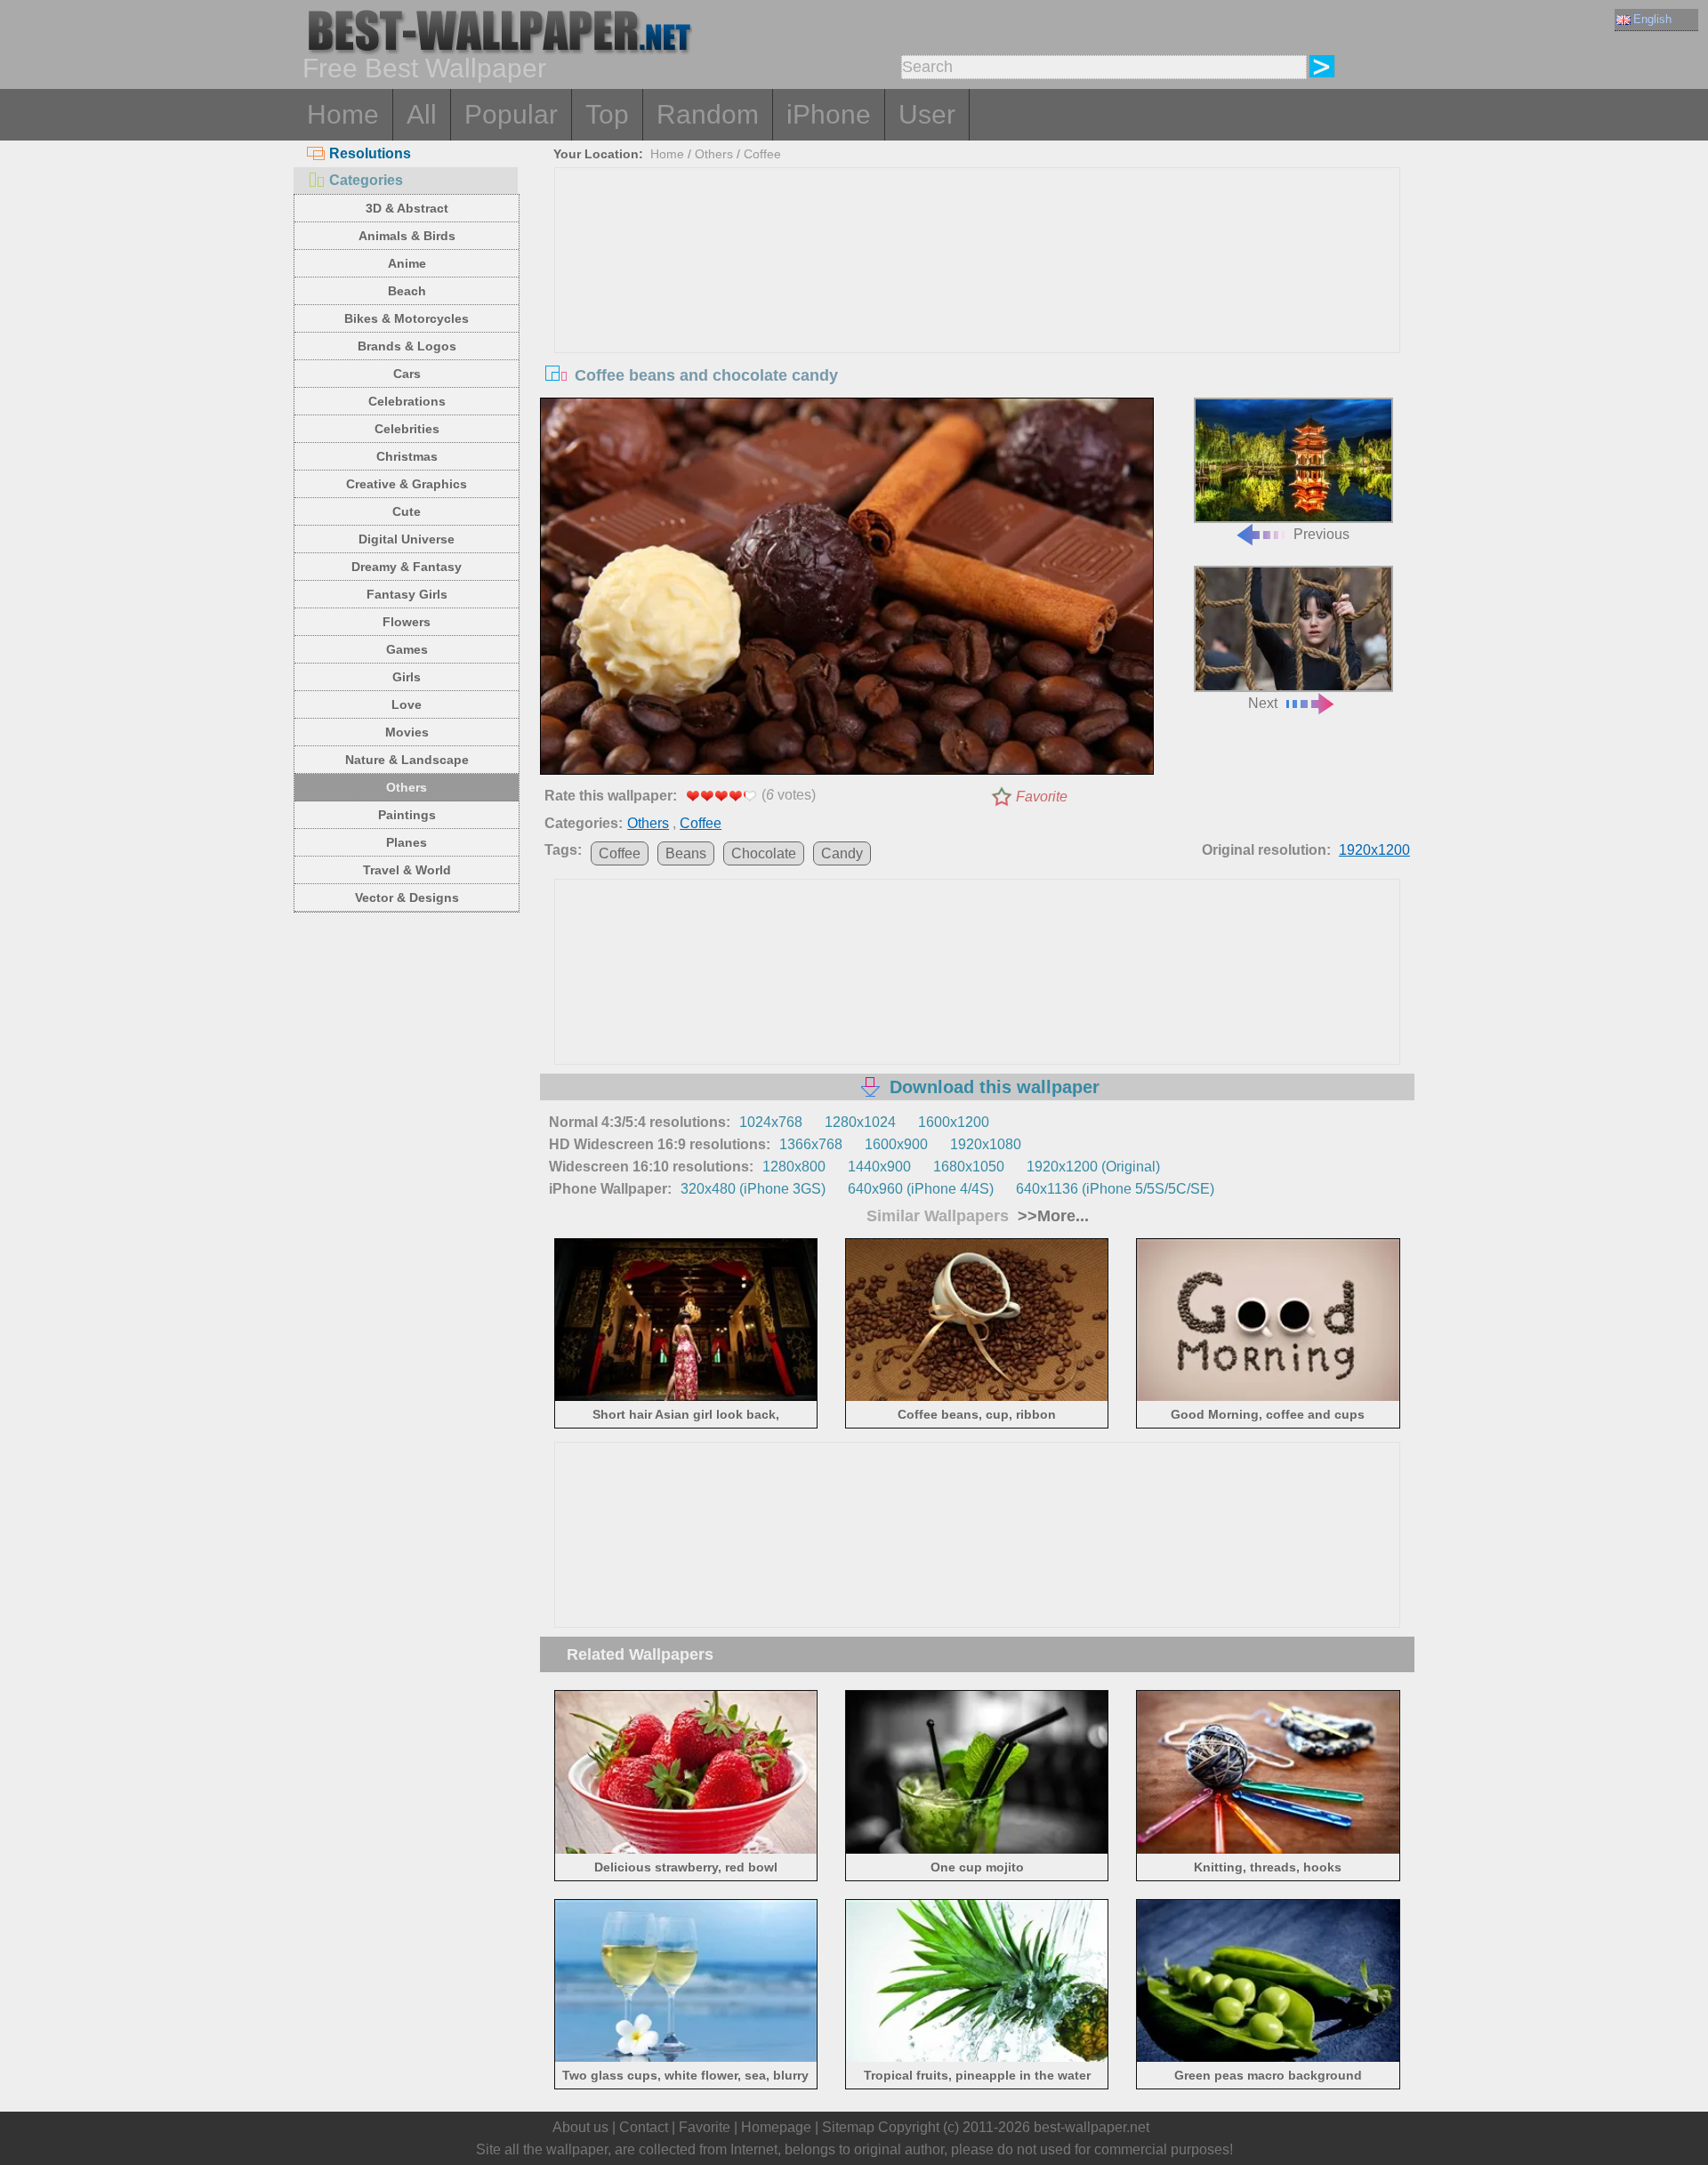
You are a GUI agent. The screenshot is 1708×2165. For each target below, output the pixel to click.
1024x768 (771, 1122)
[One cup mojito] (977, 1850)
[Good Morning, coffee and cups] (1268, 1398)
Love (407, 704)
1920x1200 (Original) (1093, 1167)
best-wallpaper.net (1092, 2127)
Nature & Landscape (407, 760)
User (927, 114)
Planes (407, 842)
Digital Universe (407, 539)
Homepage (776, 2127)
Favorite (1042, 797)
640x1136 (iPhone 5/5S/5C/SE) (1115, 1189)
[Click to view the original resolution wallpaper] (847, 590)
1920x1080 (986, 1144)
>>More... (1051, 1216)
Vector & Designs (407, 897)
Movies (407, 732)
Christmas (407, 456)
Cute (407, 511)
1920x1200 (1374, 850)
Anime (407, 263)
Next (1263, 703)
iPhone (829, 114)
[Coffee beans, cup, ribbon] (977, 1398)
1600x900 (896, 1144)
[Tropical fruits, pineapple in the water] (977, 2059)
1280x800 (794, 1167)
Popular (511, 114)
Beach (407, 291)
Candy (842, 853)
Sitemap (848, 2127)
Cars (407, 374)
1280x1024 (860, 1122)
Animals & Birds (407, 236)
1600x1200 (954, 1122)
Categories (366, 180)
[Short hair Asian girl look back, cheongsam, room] (686, 1398)
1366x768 (811, 1144)
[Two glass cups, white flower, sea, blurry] (686, 2059)
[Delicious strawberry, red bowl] (686, 1850)
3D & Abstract (407, 208)
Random (708, 114)
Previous (1321, 534)
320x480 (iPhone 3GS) (753, 1189)
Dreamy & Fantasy (407, 567)
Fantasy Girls (407, 594)
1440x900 (879, 1167)
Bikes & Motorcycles (407, 318)
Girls (407, 677)
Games (407, 649)
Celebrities (407, 429)
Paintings (407, 815)
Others (407, 787)
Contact (644, 2127)
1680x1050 (969, 1167)
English (1652, 19)
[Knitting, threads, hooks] (1268, 1850)
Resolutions (370, 153)
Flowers (407, 622)
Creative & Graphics (407, 484)
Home (343, 114)
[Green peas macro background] (1268, 2059)
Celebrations (407, 401)
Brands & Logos (407, 346)
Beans (686, 853)
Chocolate (764, 853)
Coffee (762, 154)
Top (607, 114)
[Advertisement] (978, 302)
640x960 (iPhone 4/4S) (921, 1189)
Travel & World (407, 870)
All (422, 114)
